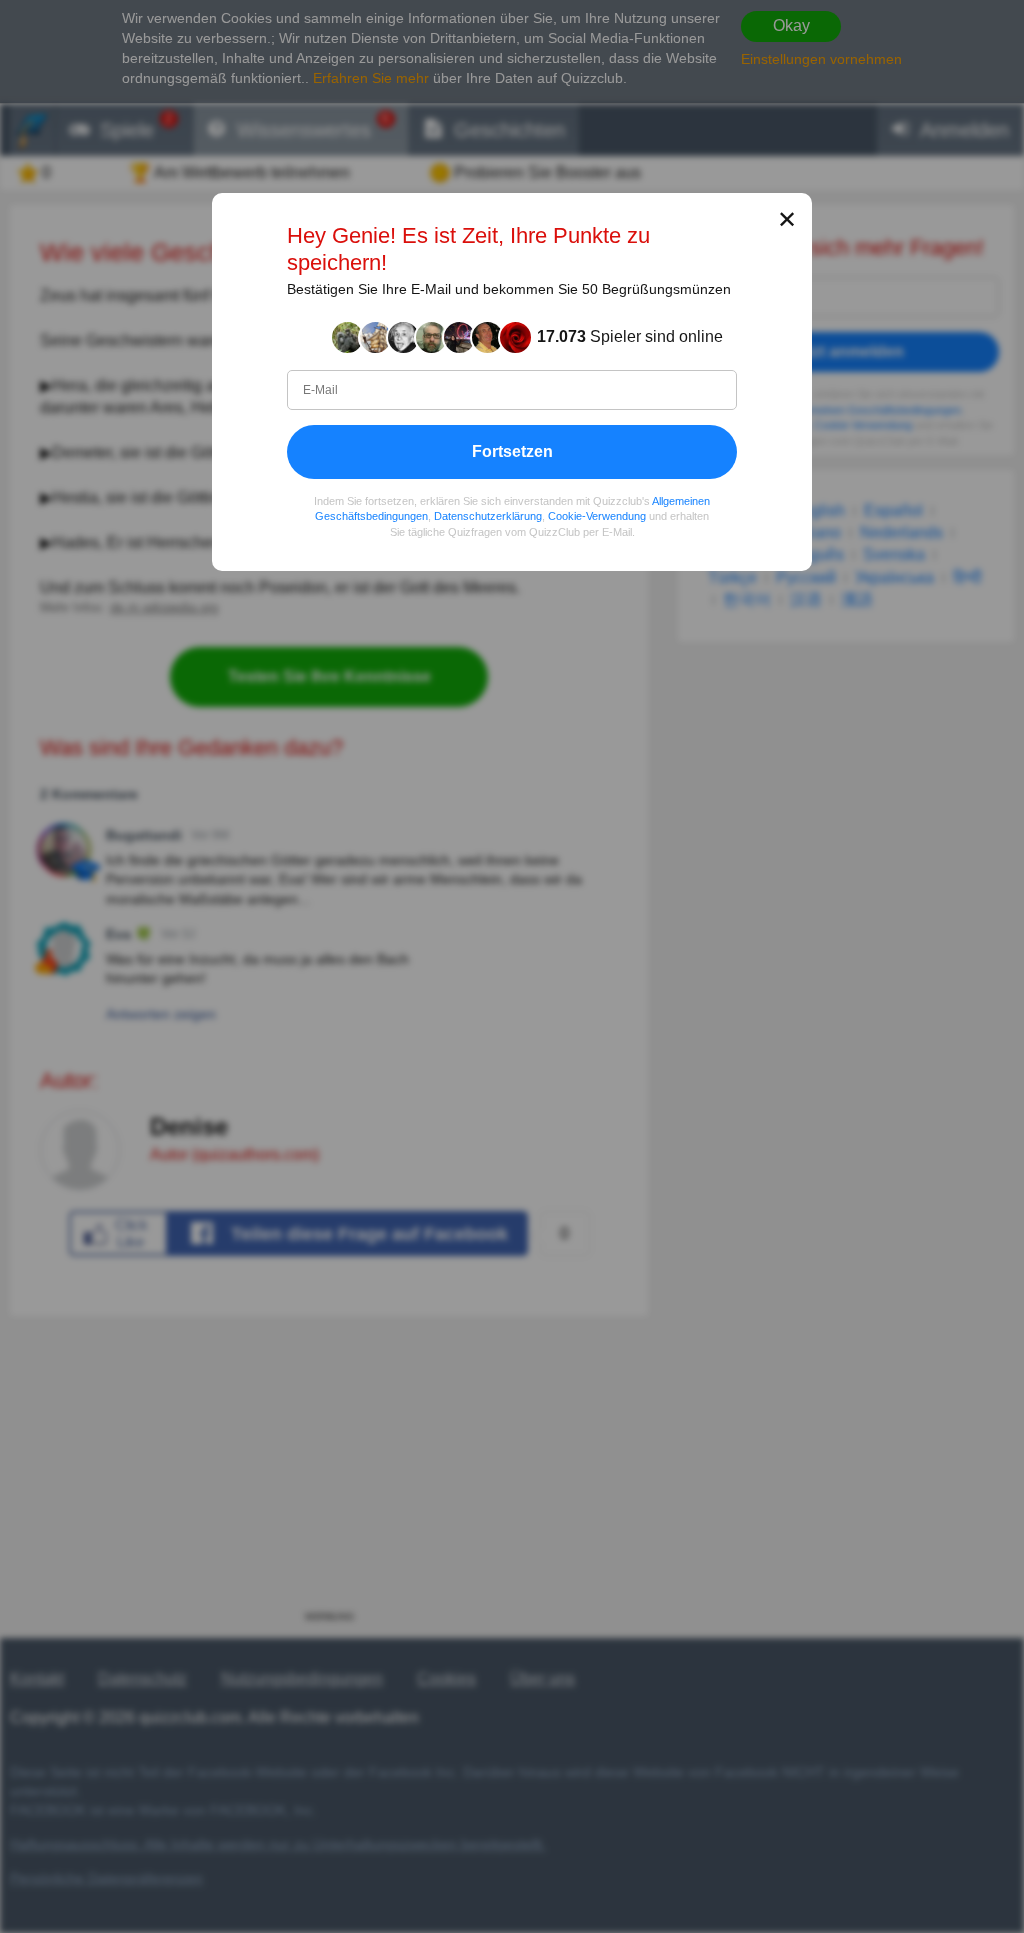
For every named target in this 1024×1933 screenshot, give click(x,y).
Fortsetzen (512, 451)
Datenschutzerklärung (488, 517)
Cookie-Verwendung (597, 517)
